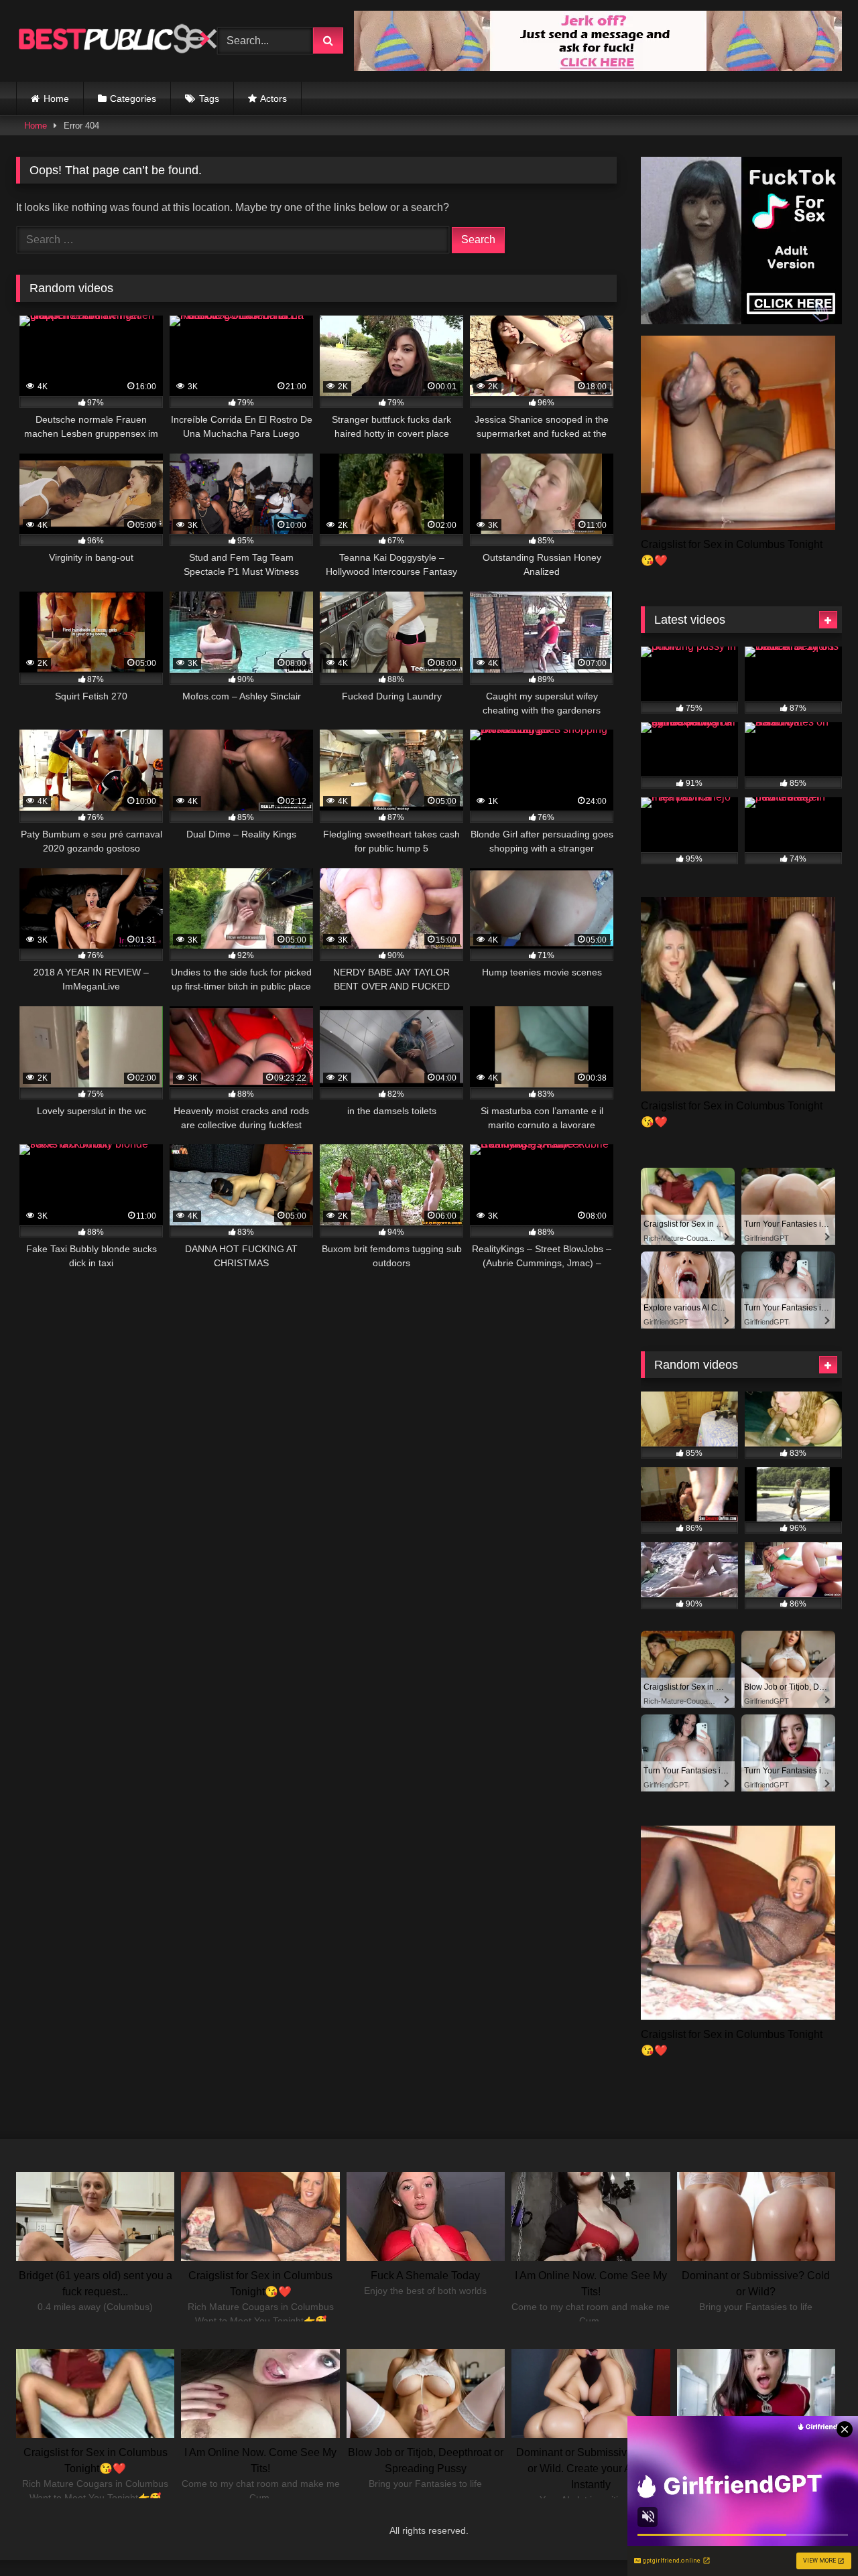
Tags (209, 98)
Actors (273, 98)
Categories (133, 98)
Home (56, 98)
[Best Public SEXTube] (117, 41)
